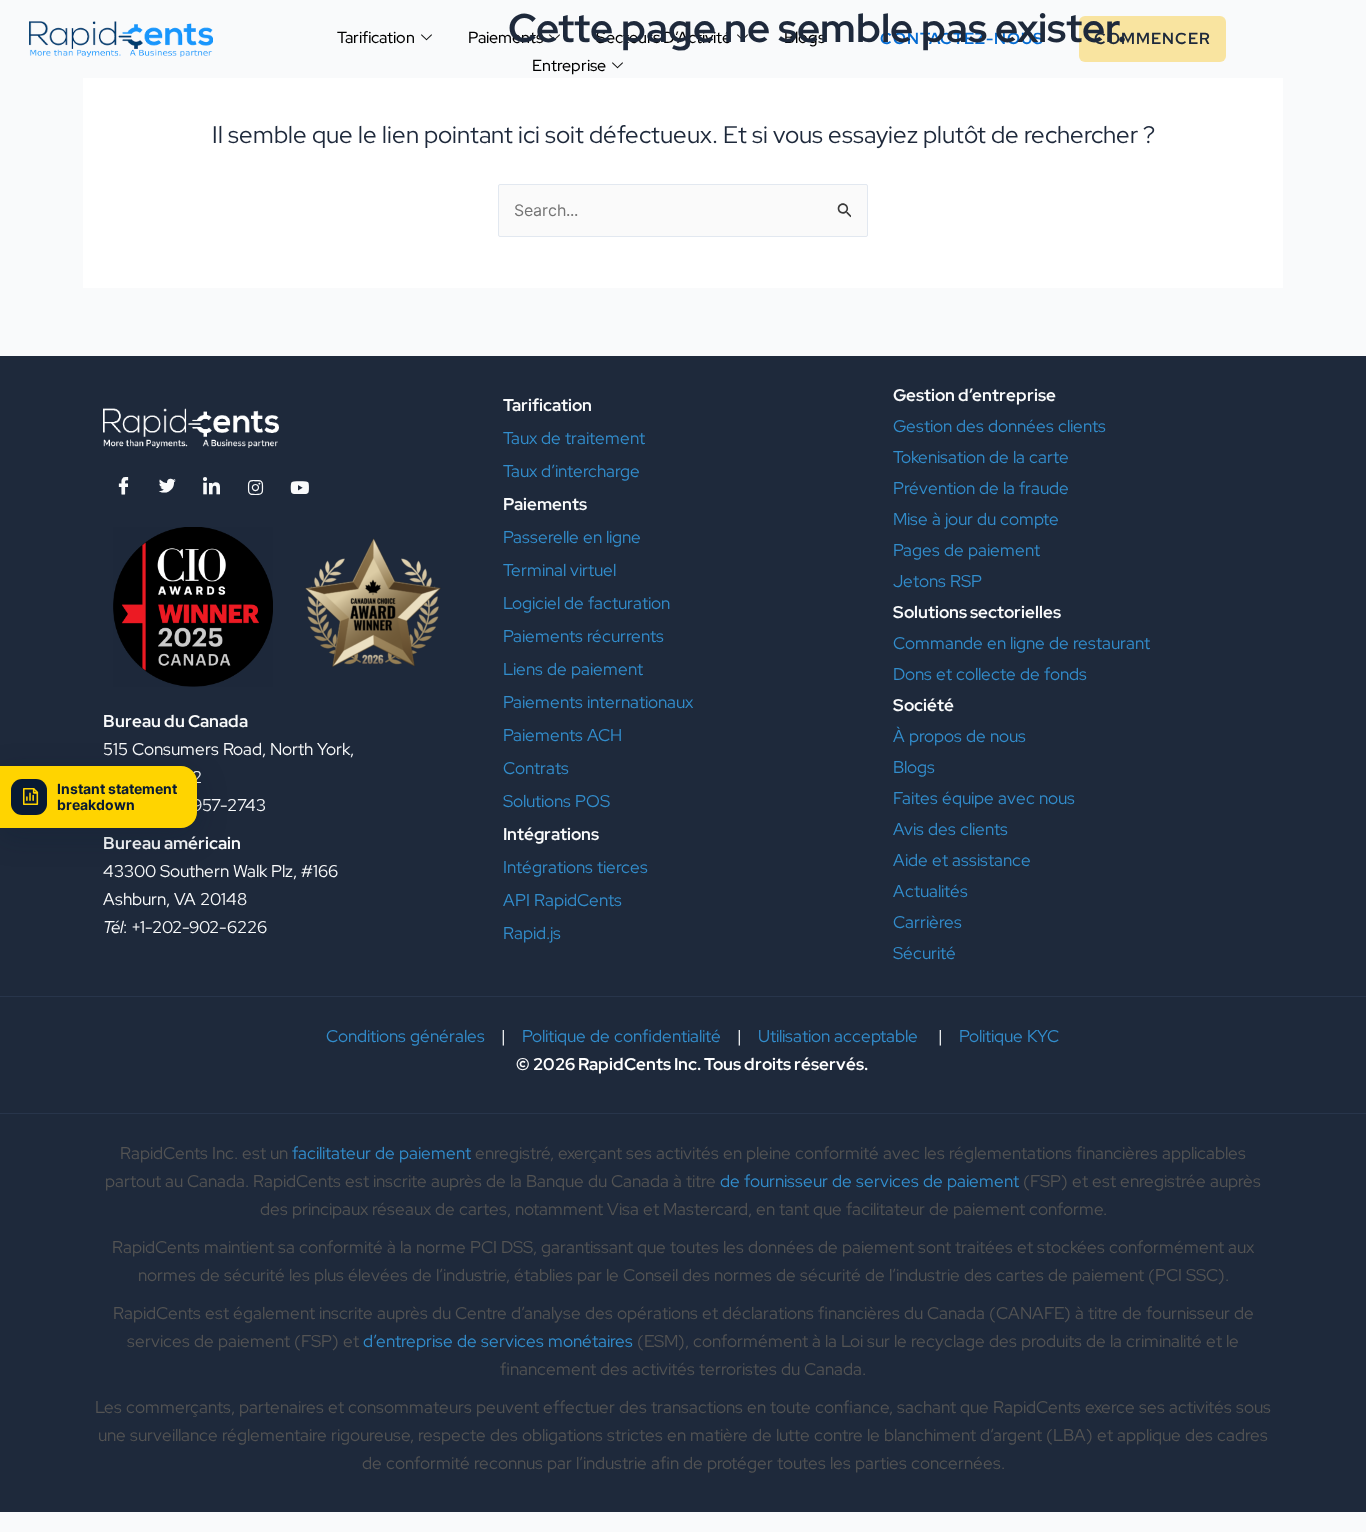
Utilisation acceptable (840, 1036)
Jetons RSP (937, 581)
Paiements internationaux (598, 702)
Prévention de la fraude (981, 488)
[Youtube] (299, 487)
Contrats (536, 768)
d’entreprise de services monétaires (498, 1341)
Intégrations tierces (575, 867)
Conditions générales (405, 1036)
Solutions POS (556, 801)
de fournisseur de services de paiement (869, 1181)
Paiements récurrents (583, 636)
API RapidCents (562, 900)
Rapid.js (532, 933)
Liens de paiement (573, 669)
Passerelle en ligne (572, 537)
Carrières (927, 922)
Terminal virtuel (559, 570)
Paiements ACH (562, 735)
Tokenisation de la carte (981, 457)
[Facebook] (123, 487)
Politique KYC (1009, 1036)
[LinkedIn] (211, 487)
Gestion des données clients (999, 426)
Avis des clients (950, 829)
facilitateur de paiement (381, 1153)
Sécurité (924, 953)
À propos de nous (959, 736)
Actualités (930, 891)
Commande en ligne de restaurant (1021, 643)
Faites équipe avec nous (984, 798)
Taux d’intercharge (571, 471)
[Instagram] (255, 487)
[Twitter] (167, 487)
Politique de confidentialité (621, 1036)
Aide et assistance (964, 860)
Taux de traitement (574, 438)
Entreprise (569, 65)
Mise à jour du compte (976, 519)
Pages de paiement (968, 550)
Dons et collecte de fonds (992, 674)
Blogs (914, 767)
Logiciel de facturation (586, 603)
